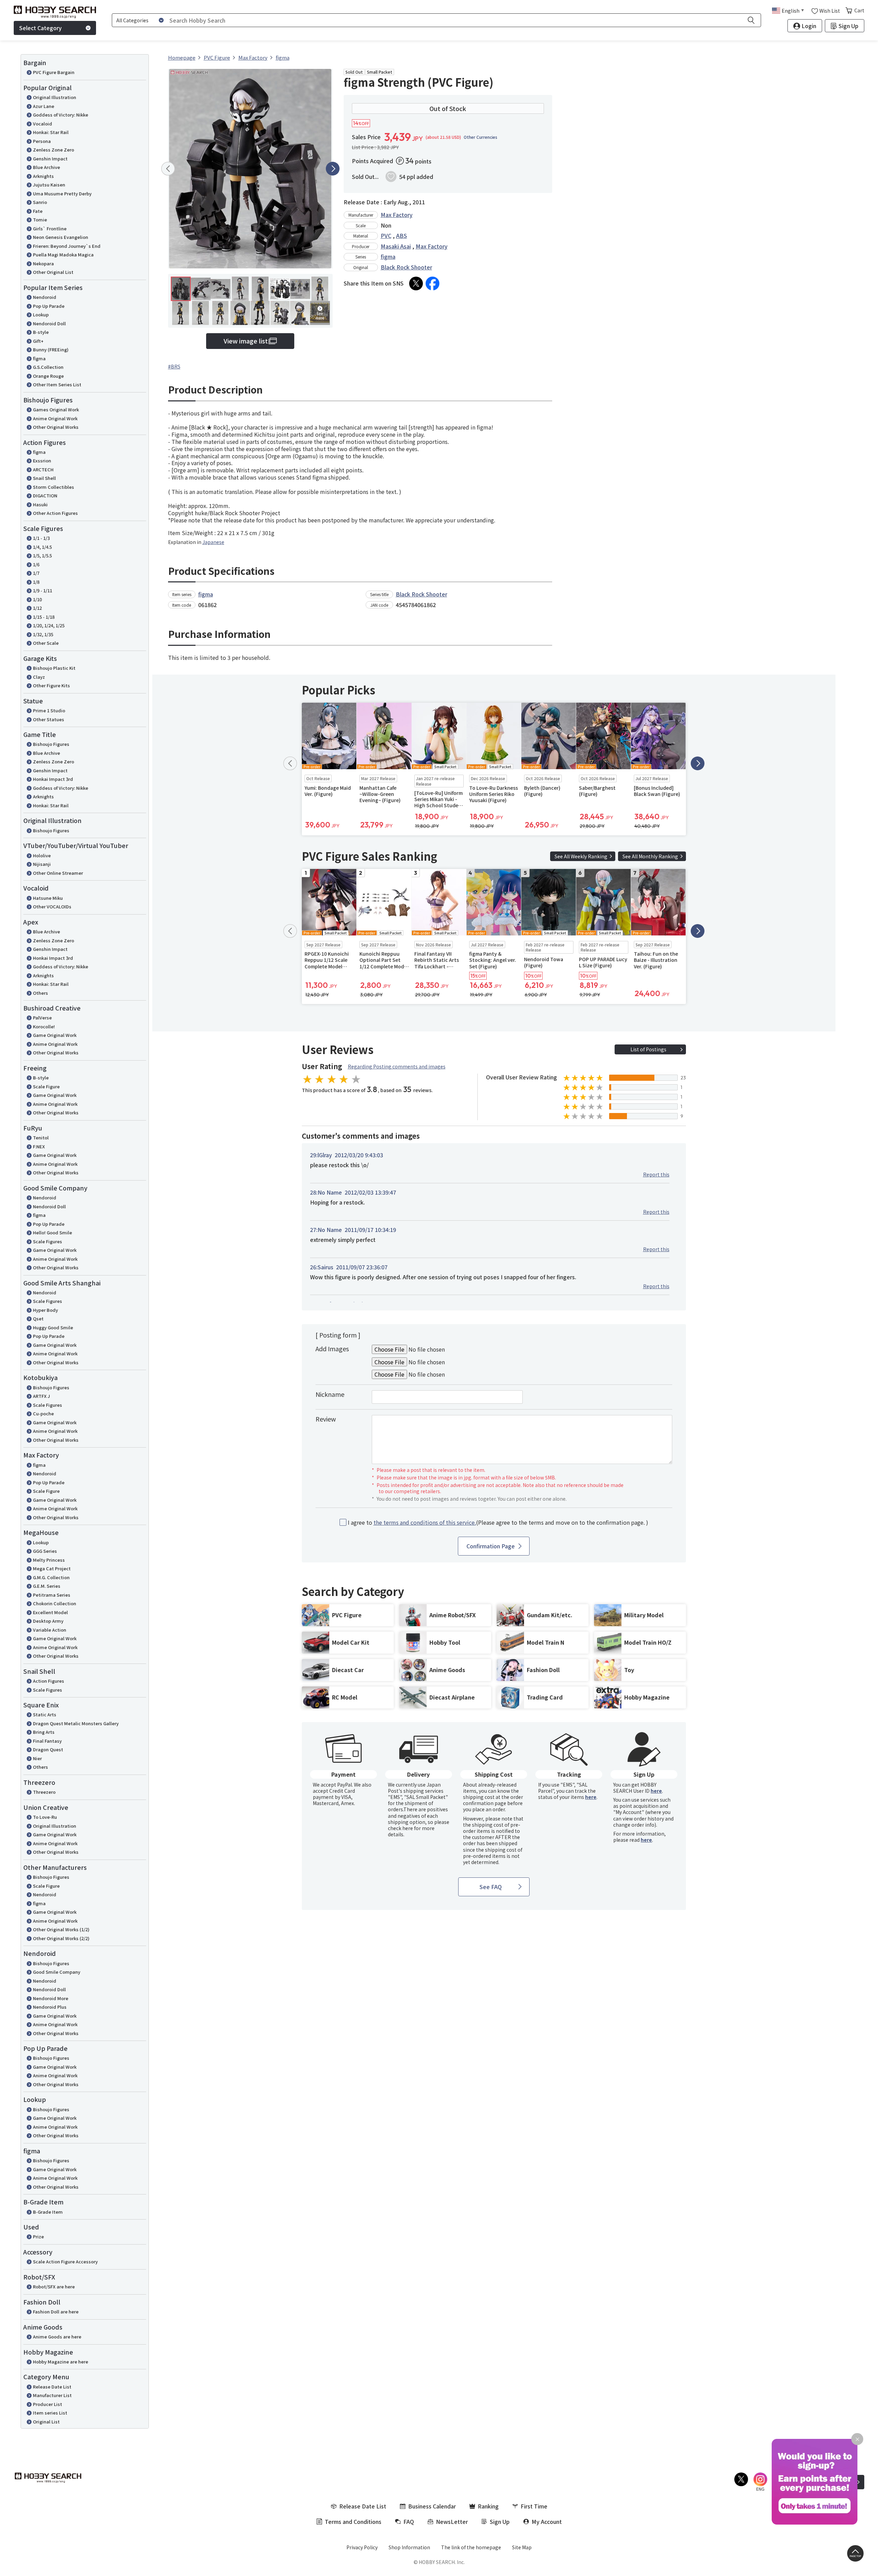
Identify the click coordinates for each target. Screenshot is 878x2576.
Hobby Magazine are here (61, 2362)
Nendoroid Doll (49, 323)
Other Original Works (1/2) (61, 1929)
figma (39, 358)
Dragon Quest (48, 1749)
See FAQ (491, 1887)
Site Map (522, 2547)
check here (400, 1828)
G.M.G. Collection (51, 1577)
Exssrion (42, 461)
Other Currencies (480, 137)
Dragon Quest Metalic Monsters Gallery (76, 1723)
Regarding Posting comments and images (397, 1066)
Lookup (41, 315)
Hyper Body (45, 1310)
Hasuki (40, 504)
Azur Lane (44, 106)
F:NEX (39, 1146)
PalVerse (42, 1018)
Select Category (40, 28)
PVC (386, 235)
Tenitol (41, 1138)
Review (326, 1419)
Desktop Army (48, 1621)
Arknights (43, 176)
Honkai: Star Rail (51, 132)
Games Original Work (56, 409)
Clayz (39, 677)
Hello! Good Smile (52, 1232)
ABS (402, 235)
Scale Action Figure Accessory (65, 2261)
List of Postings (648, 1049)
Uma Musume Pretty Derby (62, 193)
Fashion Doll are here (56, 2312)
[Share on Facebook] (432, 283)
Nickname (330, 1394)
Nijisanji (42, 864)
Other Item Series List (57, 384)
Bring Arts (44, 1732)
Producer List (48, 2404)
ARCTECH (43, 469)
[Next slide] (333, 169)
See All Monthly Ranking (650, 856)
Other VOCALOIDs (52, 906)
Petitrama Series (52, 1595)
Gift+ (38, 341)
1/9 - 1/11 (43, 590)
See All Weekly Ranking (581, 856)
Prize (38, 2236)
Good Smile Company (57, 1972)
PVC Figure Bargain (54, 72)
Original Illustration (55, 97)
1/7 (36, 573)
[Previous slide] (168, 169)
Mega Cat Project (52, 1568)
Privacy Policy (362, 2547)
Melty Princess (49, 1560)
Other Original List (53, 272)
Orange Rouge (48, 376)
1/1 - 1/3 (41, 538)
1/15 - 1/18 (44, 617)
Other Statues (49, 719)
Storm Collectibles (54, 487)
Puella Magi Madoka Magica (63, 255)
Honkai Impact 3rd (53, 779)
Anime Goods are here (57, 2337)
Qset (38, 1319)
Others (40, 993)
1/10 (37, 599)
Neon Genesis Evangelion (61, 237)
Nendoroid (45, 297)
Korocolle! (44, 1026)
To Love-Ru (45, 1817)
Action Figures (49, 1681)
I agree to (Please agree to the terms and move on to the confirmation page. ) (498, 1522)
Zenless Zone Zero (54, 150)
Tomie (40, 220)
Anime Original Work (55, 418)
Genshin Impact (50, 159)
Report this (656, 1174)
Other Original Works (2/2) (61, 1938)
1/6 (36, 564)
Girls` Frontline (50, 228)
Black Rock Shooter (406, 267)
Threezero (44, 1792)
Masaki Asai (396, 246)
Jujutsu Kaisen (49, 185)
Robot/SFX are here (54, 2287)
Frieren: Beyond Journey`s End (67, 246)
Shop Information (409, 2547)
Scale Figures (48, 1241)
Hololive (42, 855)
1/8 (36, 582)
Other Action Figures (55, 513)
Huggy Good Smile (53, 1327)
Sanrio (40, 202)
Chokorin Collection (55, 1603)
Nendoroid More (51, 1998)
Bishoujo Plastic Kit (54, 668)
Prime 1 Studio (49, 710)
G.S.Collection (48, 367)
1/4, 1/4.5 (42, 547)
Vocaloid (43, 124)
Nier (37, 1758)
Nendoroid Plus (50, 2007)
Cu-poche (43, 1413)
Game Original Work (55, 1035)
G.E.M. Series (47, 1586)
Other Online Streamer (58, 873)
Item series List (50, 2413)
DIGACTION (45, 495)
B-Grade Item (48, 2212)
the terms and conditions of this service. (425, 1522)
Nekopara (43, 263)
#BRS (174, 366)
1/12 (37, 608)
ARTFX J (41, 1396)
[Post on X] (416, 283)
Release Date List (52, 2387)
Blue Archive (46, 167)
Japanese (213, 542)
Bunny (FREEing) (51, 349)
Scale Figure (46, 1086)
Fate (38, 211)
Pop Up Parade (49, 306)
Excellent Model (50, 1612)
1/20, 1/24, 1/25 (49, 625)
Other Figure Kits (51, 685)
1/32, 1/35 (43, 634)
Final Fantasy (47, 1741)
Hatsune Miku (48, 898)
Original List (46, 2422)
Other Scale (46, 643)
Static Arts (45, 1714)
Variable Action (50, 1630)
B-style (41, 332)
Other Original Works (56, 427)
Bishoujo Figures (51, 744)
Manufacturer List (52, 2395)
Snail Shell (44, 478)
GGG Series (45, 1551)
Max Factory (397, 215)
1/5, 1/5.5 (42, 555)
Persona (42, 141)
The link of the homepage (471, 2547)
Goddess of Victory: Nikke (61, 115)
